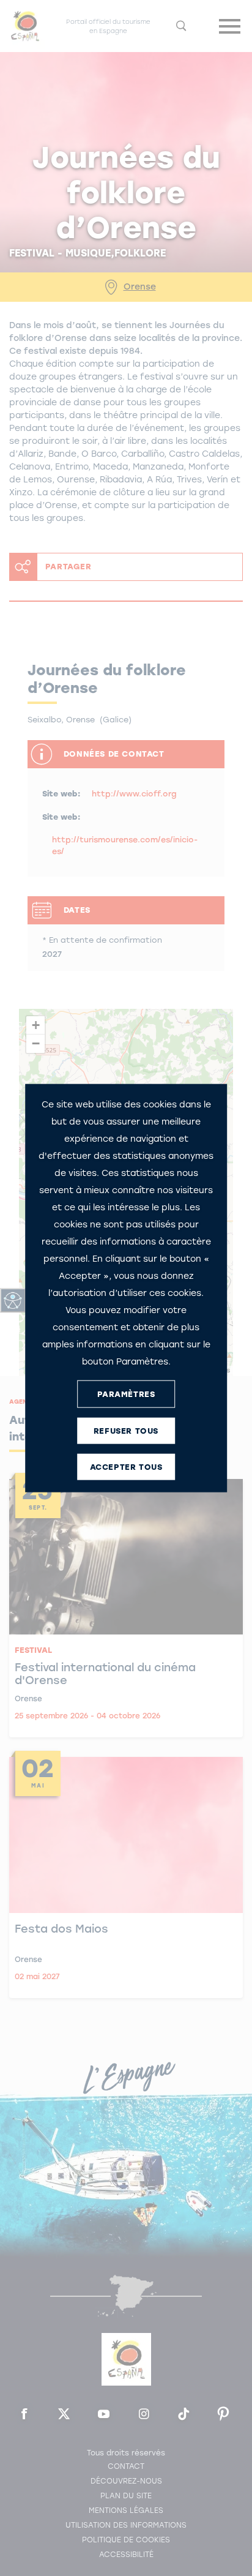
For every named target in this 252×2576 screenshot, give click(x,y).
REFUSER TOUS (126, 1430)
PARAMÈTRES (126, 1394)
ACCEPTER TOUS (126, 1466)
